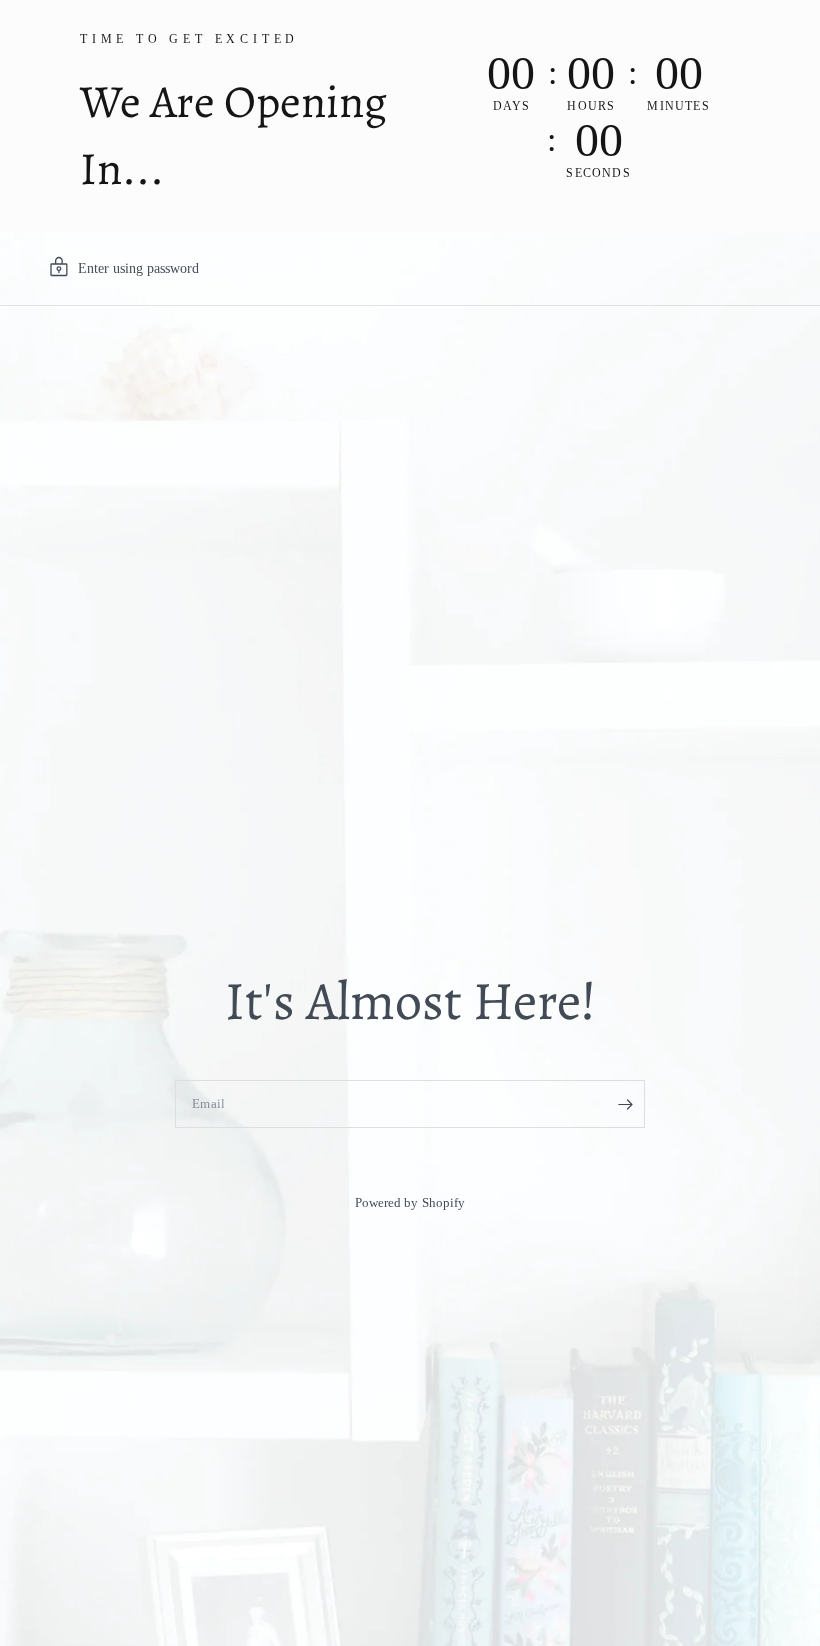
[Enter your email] (625, 1104)
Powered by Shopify (409, 1202)
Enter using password (138, 268)
